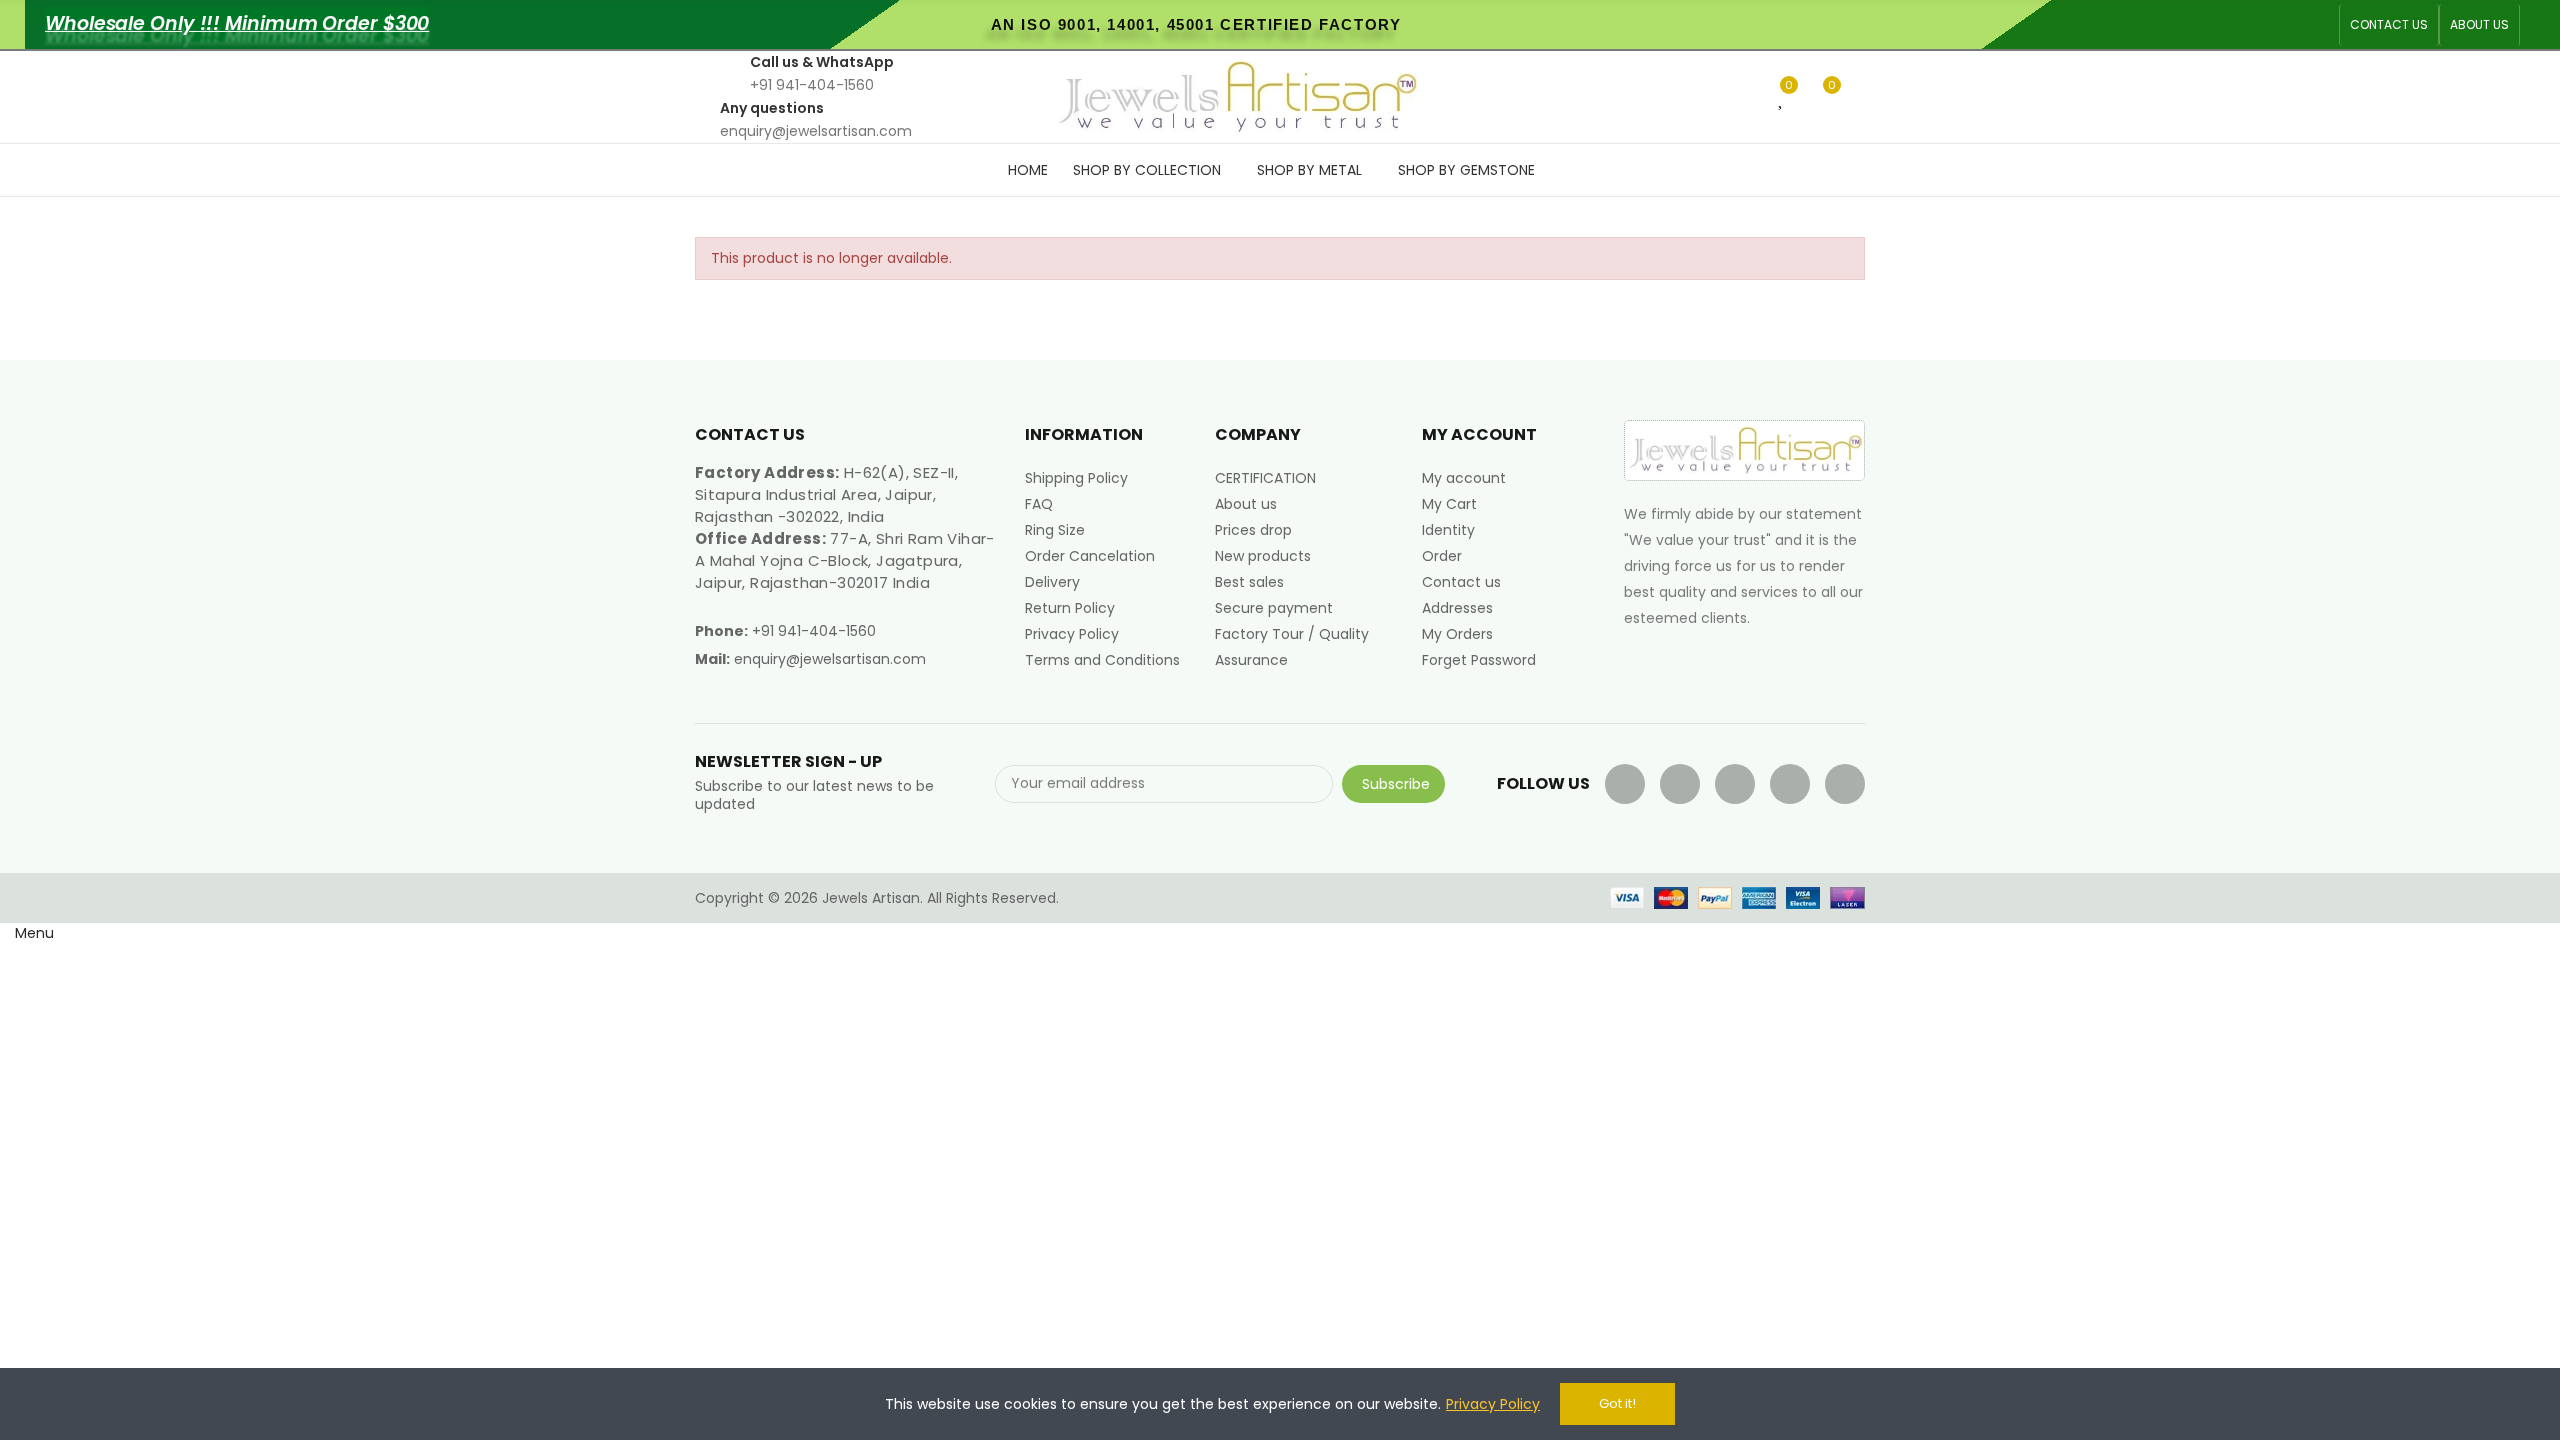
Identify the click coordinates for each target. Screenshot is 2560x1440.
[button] (2389, 25)
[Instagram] (1845, 784)
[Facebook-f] (1625, 784)
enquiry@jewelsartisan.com (830, 659)
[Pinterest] (1790, 784)
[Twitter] (1680, 784)
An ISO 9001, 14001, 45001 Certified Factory (1196, 24)
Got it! (1617, 1403)
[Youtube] (1735, 784)
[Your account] (1860, 97)
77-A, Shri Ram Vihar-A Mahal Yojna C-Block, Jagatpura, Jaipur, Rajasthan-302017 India (845, 560)
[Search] (1749, 96)
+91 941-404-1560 (814, 631)
